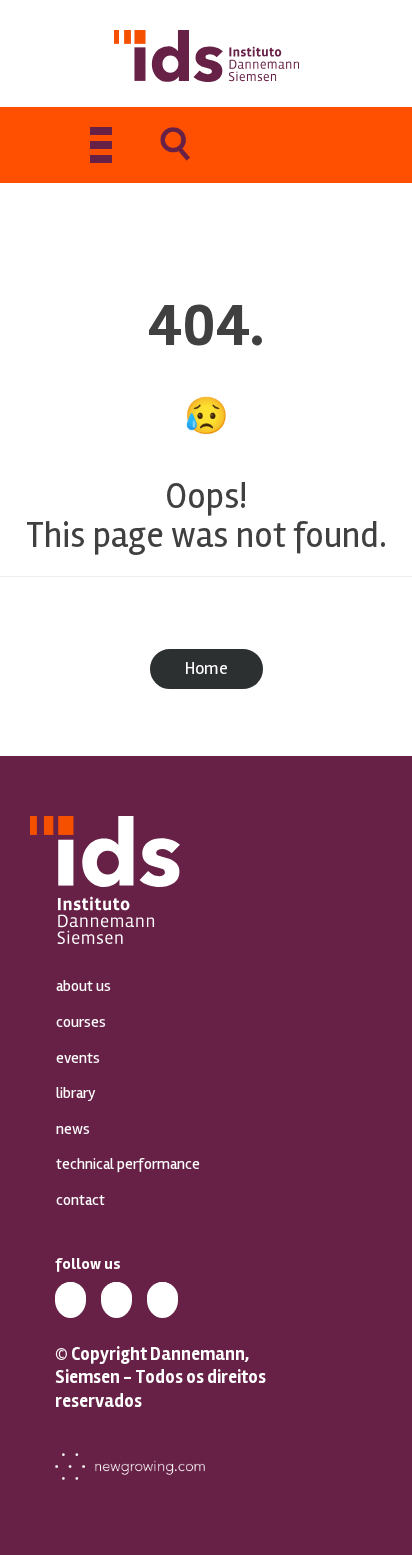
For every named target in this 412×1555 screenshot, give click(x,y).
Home (206, 668)
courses (81, 1022)
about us (83, 986)
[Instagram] (70, 1297)
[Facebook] (116, 1297)
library (76, 1093)
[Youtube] (162, 1297)
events (78, 1058)
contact (80, 1200)
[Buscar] (175, 158)
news (73, 1129)
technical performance (128, 1164)
